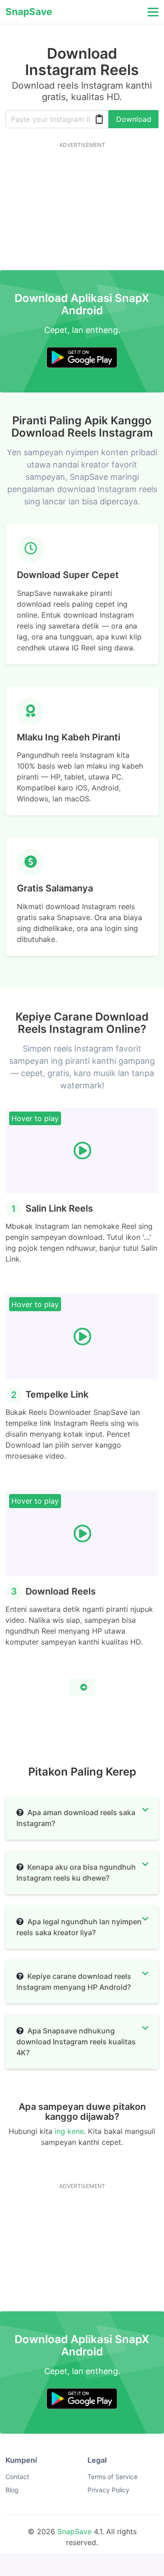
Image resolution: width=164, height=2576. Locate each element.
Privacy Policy (108, 2490)
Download (134, 119)
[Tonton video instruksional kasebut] (82, 1687)
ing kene (69, 2131)
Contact (17, 2477)
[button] (152, 12)
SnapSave (74, 2531)
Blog (12, 2490)
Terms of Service (113, 2477)
